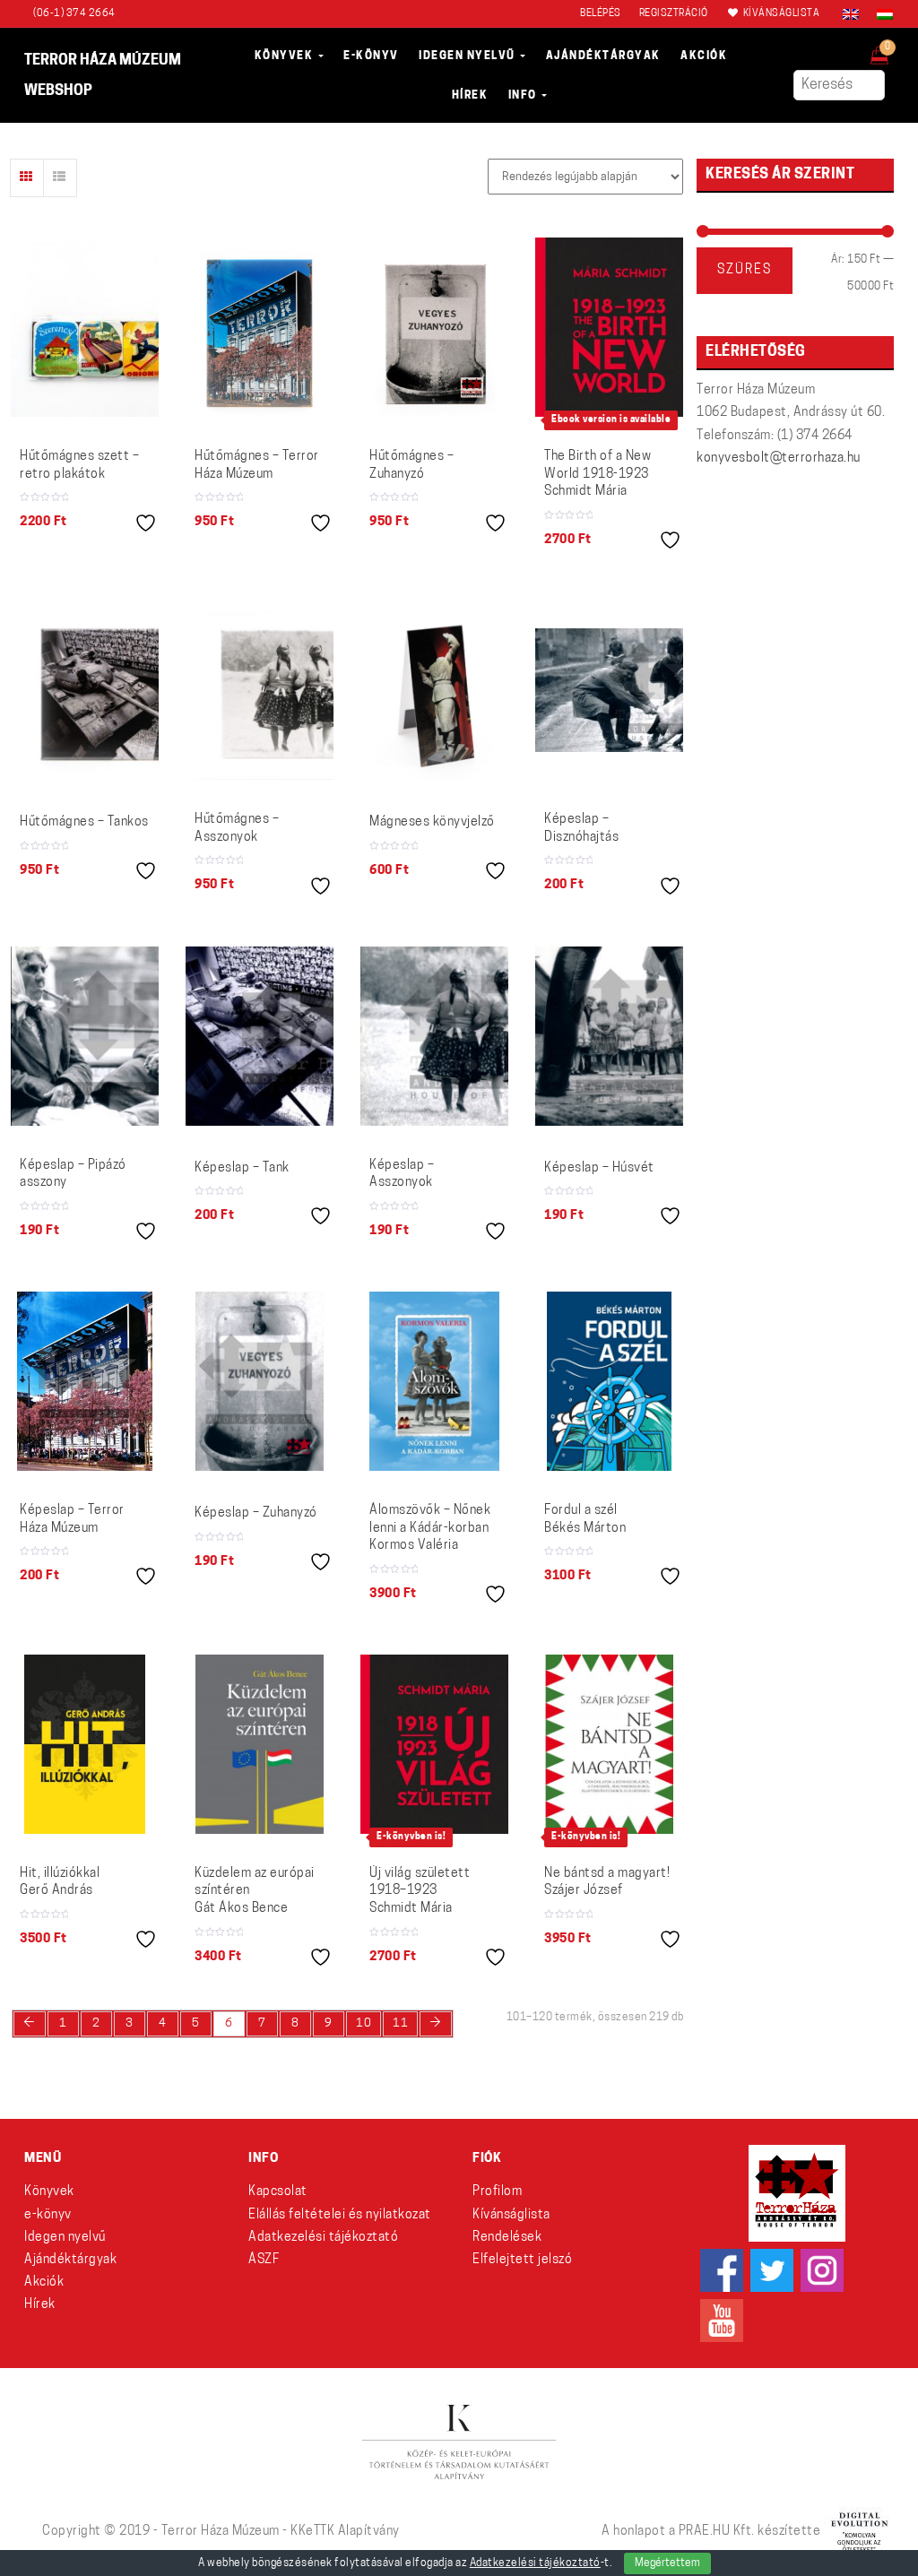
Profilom (497, 2192)
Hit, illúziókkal (60, 1883)
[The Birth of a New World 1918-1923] (609, 327)
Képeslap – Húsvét (599, 1168)
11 (400, 2023)
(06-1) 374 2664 (74, 14)
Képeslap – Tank (242, 1168)
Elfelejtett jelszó (522, 2260)
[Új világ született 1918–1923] (434, 1744)
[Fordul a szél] (609, 1381)
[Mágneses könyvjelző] (434, 690)
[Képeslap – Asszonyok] (434, 1036)
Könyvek (49, 2192)
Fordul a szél (585, 1520)
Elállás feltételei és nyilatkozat (340, 2215)
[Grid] (27, 178)
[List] (60, 178)
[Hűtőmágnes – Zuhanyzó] (434, 327)
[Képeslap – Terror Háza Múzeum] (85, 1381)
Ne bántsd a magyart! (607, 1883)
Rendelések (507, 2238)
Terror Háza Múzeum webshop (103, 76)
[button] (892, 50)
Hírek (40, 2305)
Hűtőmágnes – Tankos (84, 822)
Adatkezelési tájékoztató (323, 2238)
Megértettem (667, 2563)
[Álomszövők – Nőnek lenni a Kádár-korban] (434, 1381)
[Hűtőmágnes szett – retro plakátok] (85, 327)
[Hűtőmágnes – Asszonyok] (260, 690)
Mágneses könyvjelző (432, 822)
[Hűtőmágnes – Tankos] (85, 690)
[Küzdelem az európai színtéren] (260, 1744)
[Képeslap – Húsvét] (609, 1036)
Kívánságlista (511, 2215)
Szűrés (745, 270)
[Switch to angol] (851, 14)
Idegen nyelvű (65, 2238)
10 (364, 2023)
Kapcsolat (278, 2192)
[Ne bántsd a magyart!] (609, 1744)
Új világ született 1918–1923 (420, 1891)
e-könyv (48, 2215)
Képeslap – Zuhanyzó (256, 1513)
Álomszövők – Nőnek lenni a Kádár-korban (430, 1528)
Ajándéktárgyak (70, 2260)
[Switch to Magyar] (880, 14)
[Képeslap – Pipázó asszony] (85, 1036)
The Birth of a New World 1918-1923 (598, 474)
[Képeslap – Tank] (260, 1036)
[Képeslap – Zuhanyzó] (260, 1381)
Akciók (44, 2282)
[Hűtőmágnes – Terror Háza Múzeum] (260, 327)
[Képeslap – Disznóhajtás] (609, 690)
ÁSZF (264, 2260)
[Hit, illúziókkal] (84, 1744)
